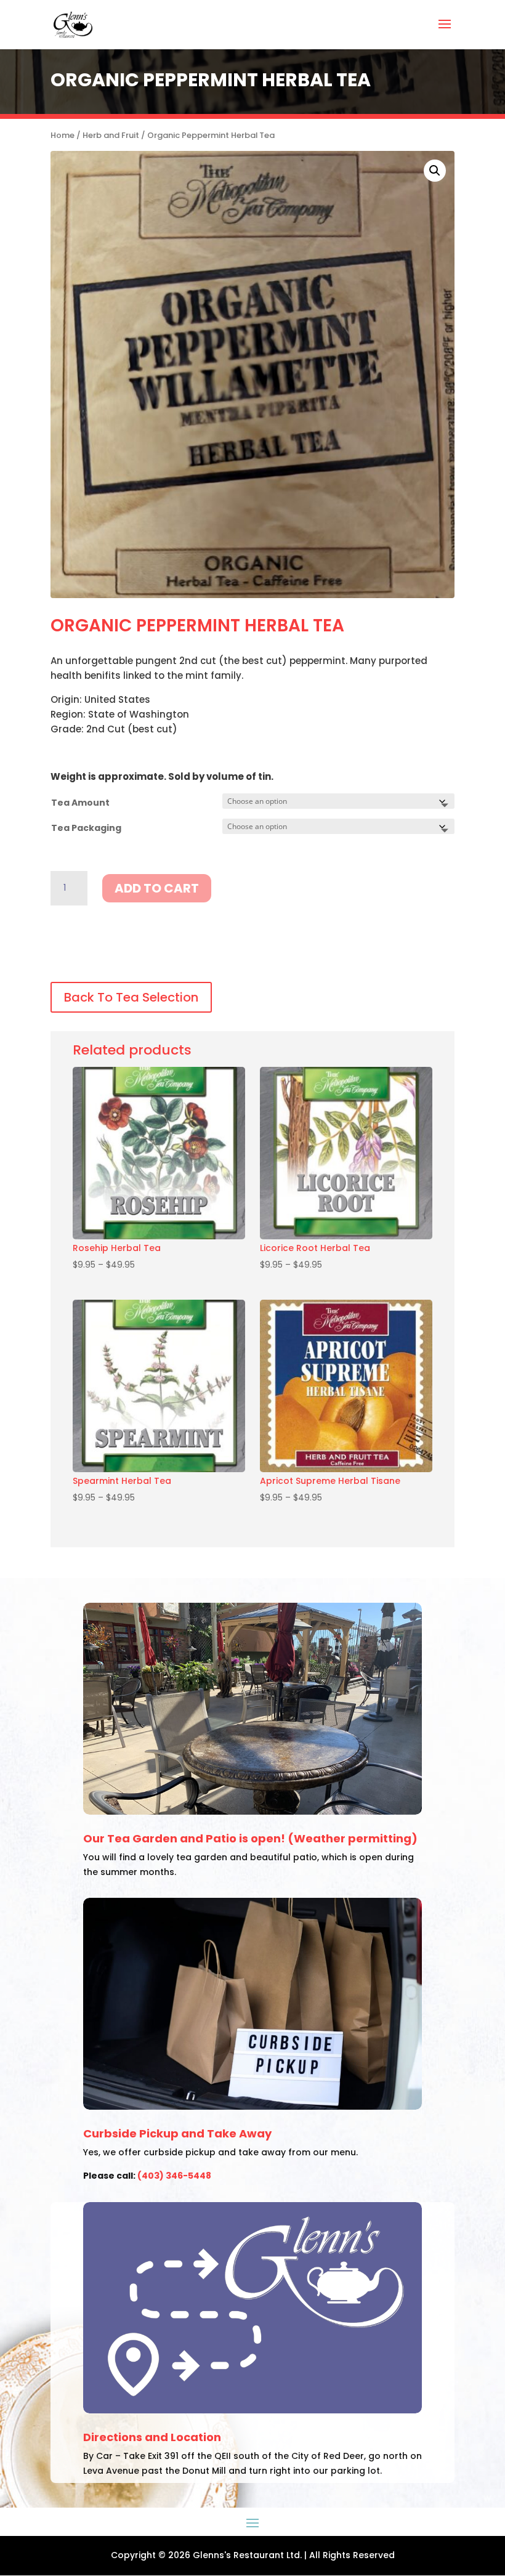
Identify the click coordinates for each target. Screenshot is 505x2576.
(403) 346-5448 (174, 2176)
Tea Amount (80, 803)
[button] (435, 171)
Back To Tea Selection (131, 997)
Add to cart (157, 888)
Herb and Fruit (111, 135)
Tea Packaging (86, 828)
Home (63, 135)
